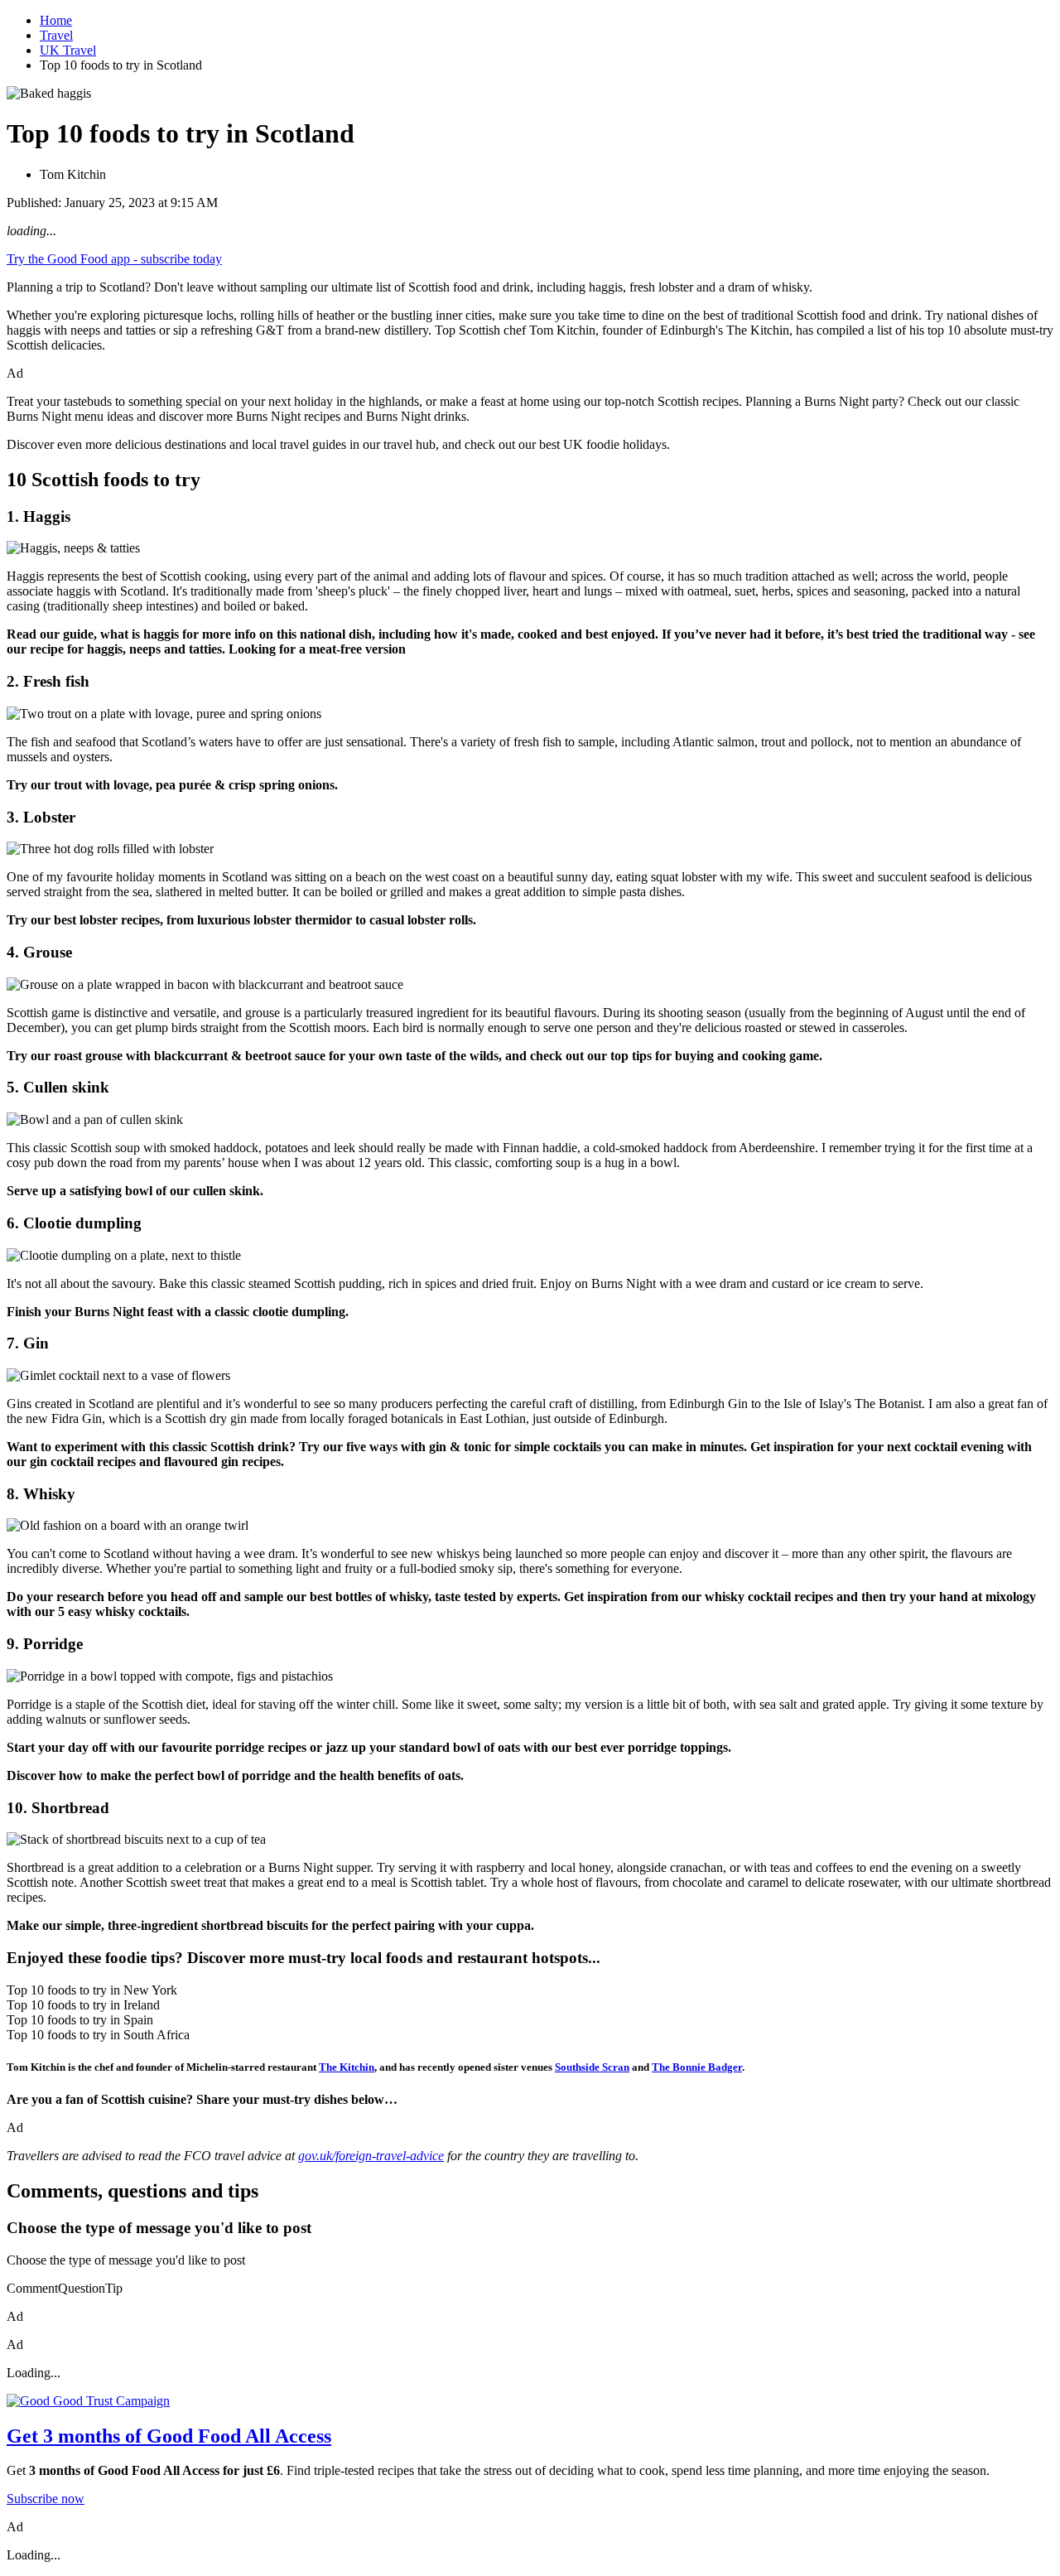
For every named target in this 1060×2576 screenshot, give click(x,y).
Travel (56, 35)
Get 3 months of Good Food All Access (169, 2436)
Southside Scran (592, 2067)
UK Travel (68, 50)
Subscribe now (46, 2499)
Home (56, 20)
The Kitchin (347, 2067)
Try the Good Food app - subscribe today (114, 259)
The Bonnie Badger (697, 2067)
